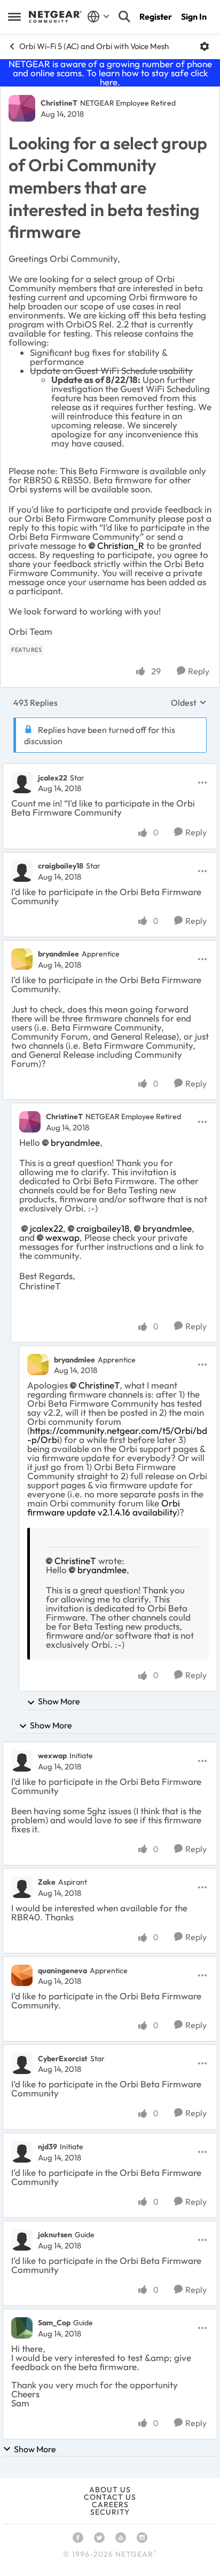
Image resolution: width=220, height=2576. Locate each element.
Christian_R (121, 545)
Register (156, 17)
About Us (110, 2490)
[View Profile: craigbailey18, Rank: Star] (22, 871)
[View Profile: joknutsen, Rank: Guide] (22, 2240)
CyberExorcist (63, 2059)
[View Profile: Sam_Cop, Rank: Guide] (22, 2328)
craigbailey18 (61, 866)
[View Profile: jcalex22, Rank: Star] (22, 783)
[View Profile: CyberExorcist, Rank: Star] (22, 2063)
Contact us (110, 2497)
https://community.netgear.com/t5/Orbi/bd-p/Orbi (117, 1435)
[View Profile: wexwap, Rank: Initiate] (22, 1761)
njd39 (48, 2147)
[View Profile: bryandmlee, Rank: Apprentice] (22, 959)
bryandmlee (58, 954)
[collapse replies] (110, 769)
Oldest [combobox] (189, 703)
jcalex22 (53, 778)
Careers (110, 2505)
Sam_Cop (54, 2323)
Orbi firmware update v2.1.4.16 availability (104, 1508)
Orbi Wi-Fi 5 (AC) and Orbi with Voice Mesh (94, 46)
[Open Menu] (205, 46)
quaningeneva (62, 1971)
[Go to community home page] (55, 17)
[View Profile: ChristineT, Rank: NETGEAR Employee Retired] (22, 108)
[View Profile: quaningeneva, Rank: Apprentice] (22, 1975)
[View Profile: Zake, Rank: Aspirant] (22, 1887)
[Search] (124, 17)
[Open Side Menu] (14, 17)
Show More (59, 1701)
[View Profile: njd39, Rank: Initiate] (22, 2152)
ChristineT (59, 103)
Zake (47, 1882)
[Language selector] (99, 17)
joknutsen (55, 2235)
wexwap (62, 1237)
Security (110, 2512)
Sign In (194, 17)
